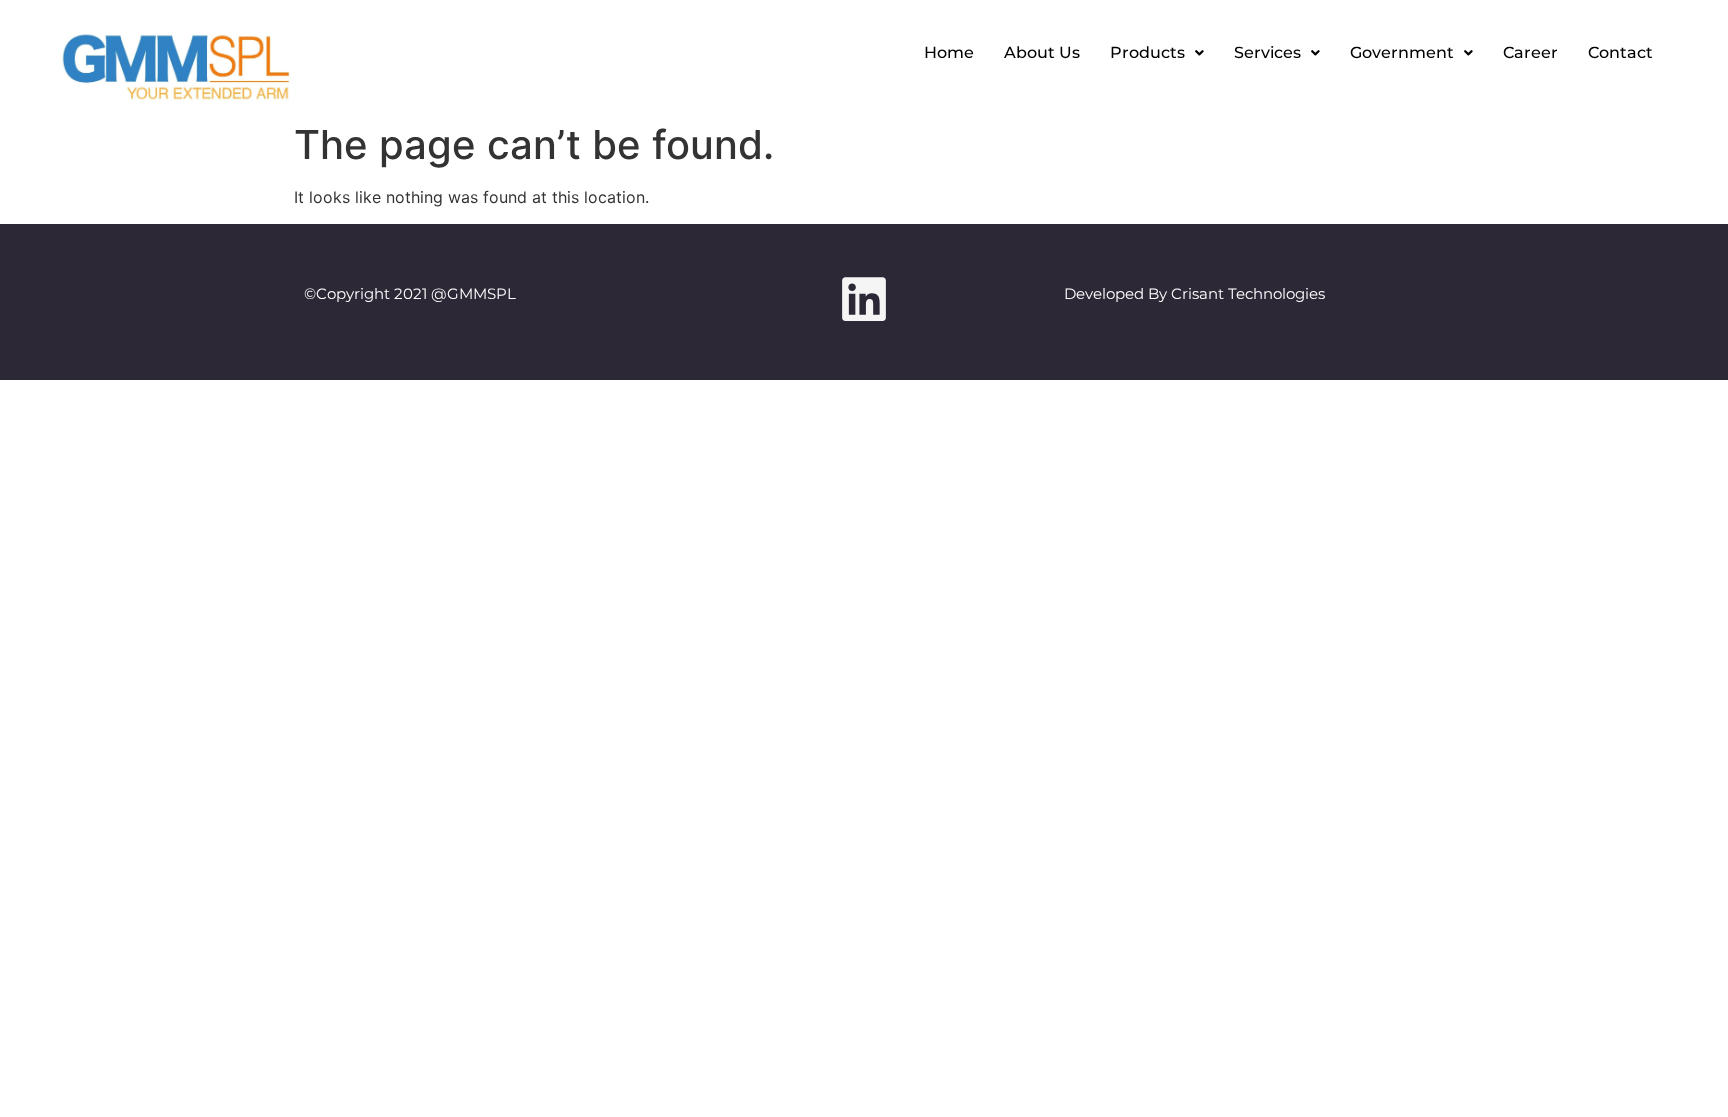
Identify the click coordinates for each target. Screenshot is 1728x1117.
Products (1147, 52)
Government (1402, 52)
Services (1267, 52)
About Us (1042, 52)
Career (1530, 52)
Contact (1620, 52)
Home (949, 52)
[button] (1157, 53)
